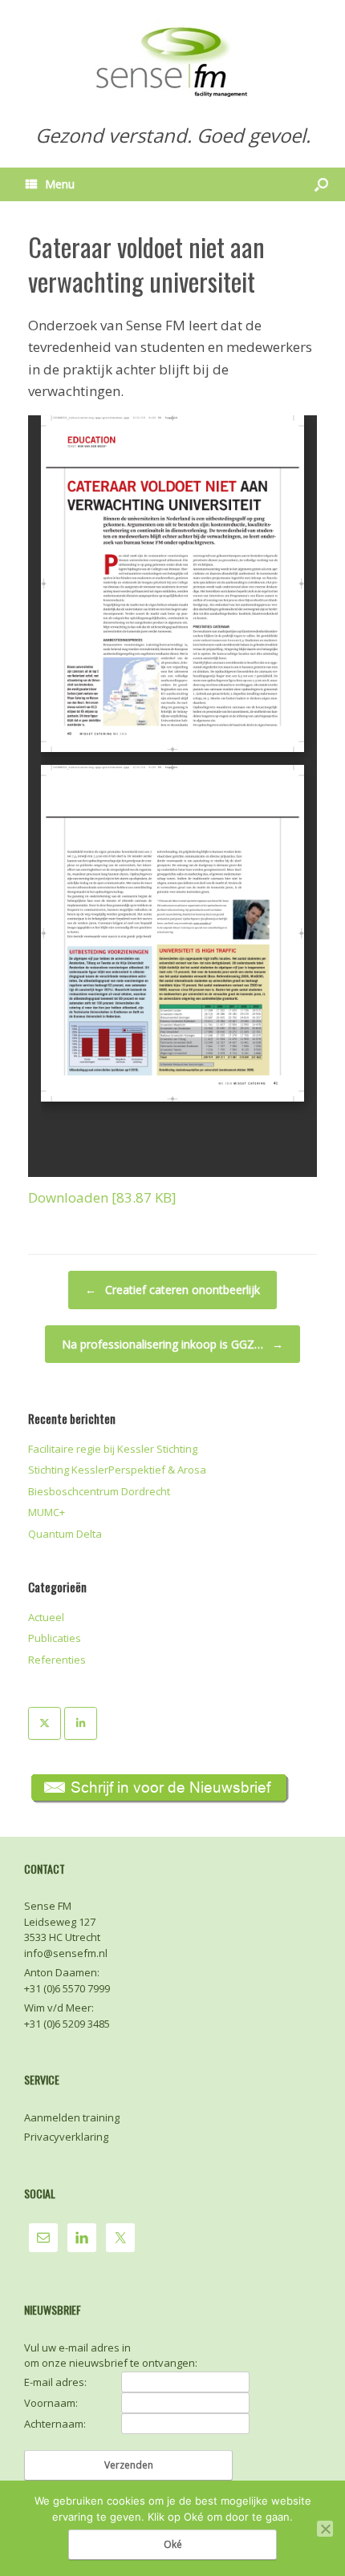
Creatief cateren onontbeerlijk (172, 1290)
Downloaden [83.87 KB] (102, 1197)
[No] (325, 2529)
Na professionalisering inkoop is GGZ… (172, 1344)
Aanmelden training (72, 2117)
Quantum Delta (65, 1534)
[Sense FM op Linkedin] (81, 1723)
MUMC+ (47, 1512)
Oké (173, 2544)
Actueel (46, 1617)
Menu (60, 184)
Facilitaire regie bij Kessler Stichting (113, 1449)
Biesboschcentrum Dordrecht (99, 1491)
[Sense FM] (172, 60)
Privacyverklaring (66, 2137)
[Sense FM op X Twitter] (45, 1723)
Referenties (57, 1660)
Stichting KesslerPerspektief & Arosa (117, 1470)
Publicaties (55, 1638)
